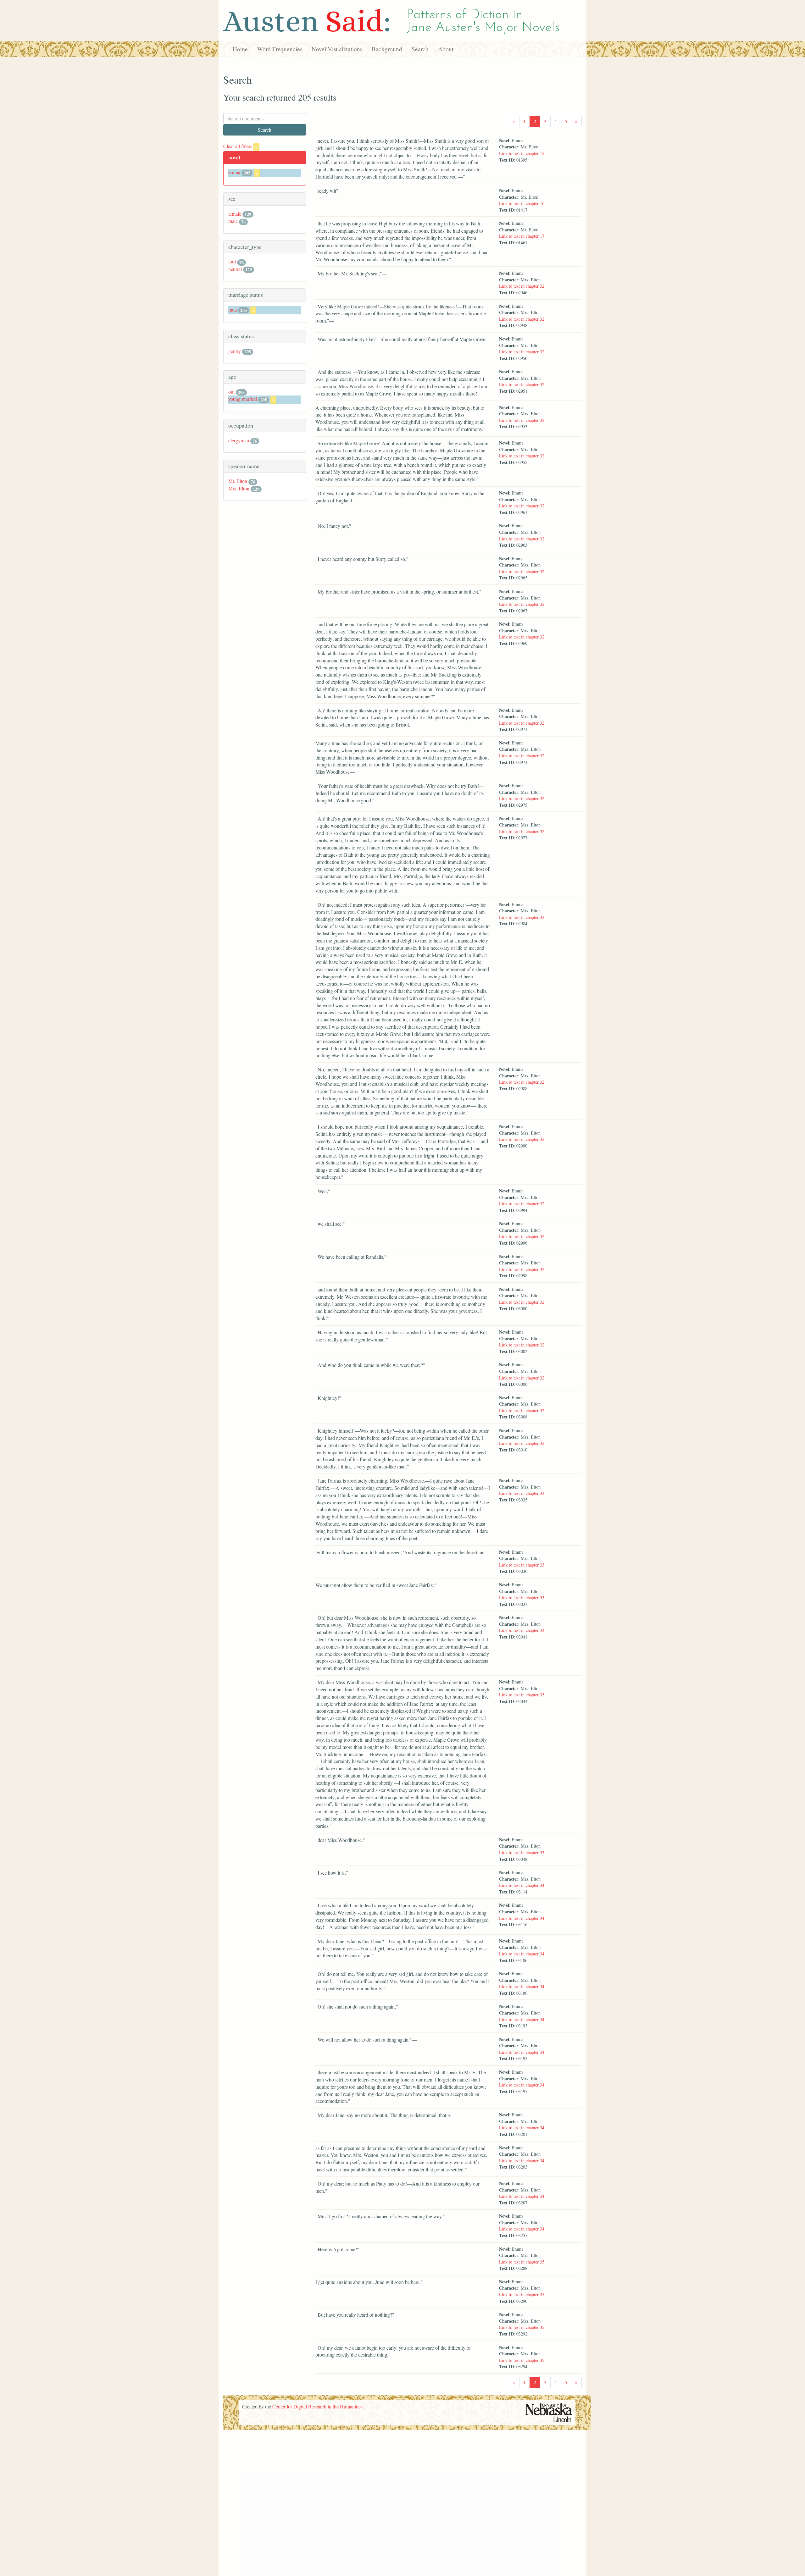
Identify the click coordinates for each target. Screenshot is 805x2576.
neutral (235, 269)
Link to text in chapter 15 (522, 153)
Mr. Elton (238, 481)
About (446, 49)
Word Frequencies (280, 49)
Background (387, 49)
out (231, 392)
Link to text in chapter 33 (522, 1493)
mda (233, 310)
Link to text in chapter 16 (522, 203)
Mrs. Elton (239, 488)
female (235, 214)
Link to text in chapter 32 (522, 286)
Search (420, 49)
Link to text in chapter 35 (522, 2262)
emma (234, 172)
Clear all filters (240, 146)
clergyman (239, 440)
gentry (235, 351)
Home (240, 49)
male (233, 221)
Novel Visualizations (337, 49)
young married (243, 399)
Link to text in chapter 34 (522, 1885)
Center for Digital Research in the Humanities (317, 2406)
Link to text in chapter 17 (522, 236)
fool (232, 261)
